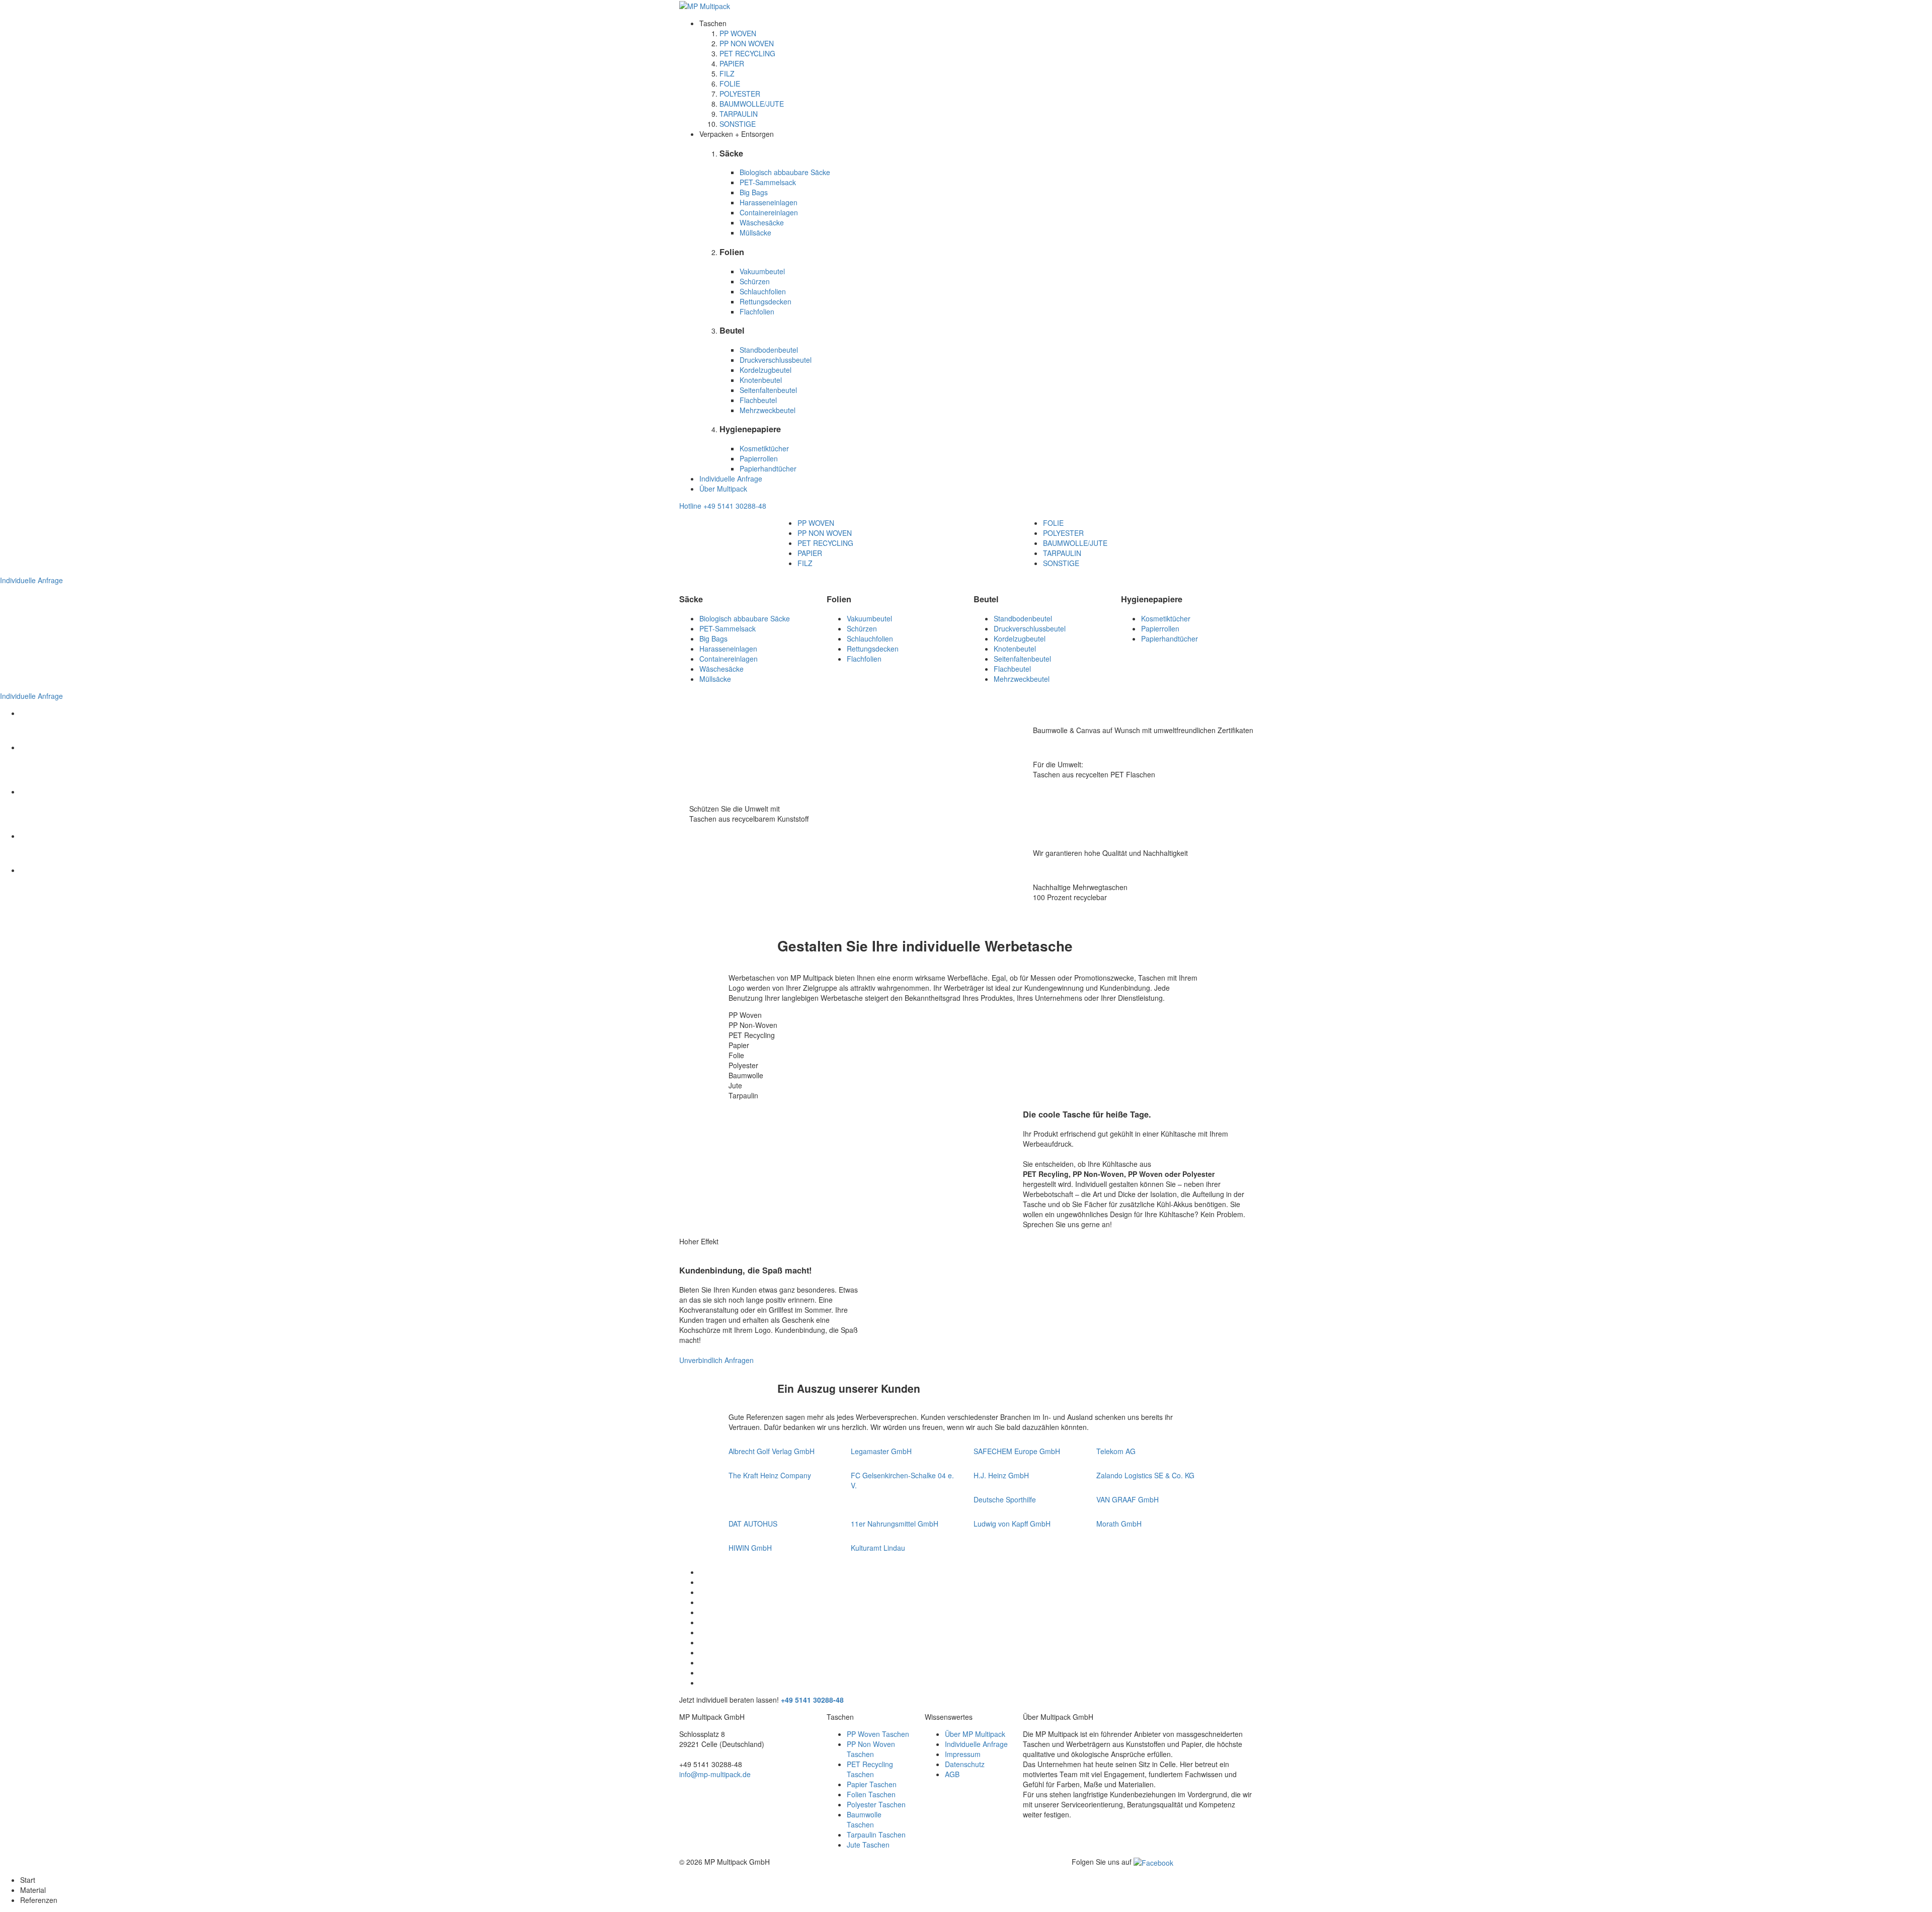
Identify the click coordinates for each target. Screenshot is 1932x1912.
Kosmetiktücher (764, 448)
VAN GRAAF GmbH (1128, 1499)
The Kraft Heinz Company (770, 1475)
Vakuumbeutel (762, 271)
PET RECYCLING (747, 53)
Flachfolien (757, 311)
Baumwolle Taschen (864, 1819)
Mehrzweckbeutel (768, 410)
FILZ (727, 73)
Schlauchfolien (763, 291)
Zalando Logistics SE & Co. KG (1145, 1475)
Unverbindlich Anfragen (716, 1360)
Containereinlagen (769, 212)
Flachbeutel (758, 400)
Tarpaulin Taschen (876, 1835)
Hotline (723, 506)
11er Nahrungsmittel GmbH (895, 1524)
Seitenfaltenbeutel (768, 390)
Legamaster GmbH (881, 1451)
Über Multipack (723, 489)
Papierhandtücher (768, 468)
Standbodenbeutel (769, 350)
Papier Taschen (872, 1784)
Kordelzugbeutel (766, 370)
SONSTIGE (738, 124)
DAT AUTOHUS (753, 1524)
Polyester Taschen (876, 1804)
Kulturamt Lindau (878, 1548)
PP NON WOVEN (747, 43)
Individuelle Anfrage (731, 479)
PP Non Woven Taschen (871, 1749)
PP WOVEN (738, 33)
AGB (952, 1774)
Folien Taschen (871, 1794)
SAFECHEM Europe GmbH (1017, 1451)
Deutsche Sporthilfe (1005, 1499)
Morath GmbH (1119, 1524)
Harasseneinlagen (769, 202)
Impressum (963, 1754)
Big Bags (754, 192)
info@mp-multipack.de (715, 1774)
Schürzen (755, 281)
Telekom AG (1116, 1451)
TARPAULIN (739, 114)
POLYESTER (740, 94)
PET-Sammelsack (768, 182)
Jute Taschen (868, 1845)
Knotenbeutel (761, 380)
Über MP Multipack (975, 1734)
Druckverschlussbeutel (776, 360)
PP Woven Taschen (878, 1734)
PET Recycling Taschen (870, 1769)
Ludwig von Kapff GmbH (1012, 1524)
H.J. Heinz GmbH (1001, 1475)
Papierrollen (759, 458)
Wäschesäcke (762, 222)
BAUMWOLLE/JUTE (752, 104)
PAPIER (732, 63)
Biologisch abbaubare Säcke (785, 172)
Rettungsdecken (766, 301)
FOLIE (730, 84)
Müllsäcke (755, 232)
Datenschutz (965, 1764)
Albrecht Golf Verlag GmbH (772, 1451)
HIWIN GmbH (750, 1548)
